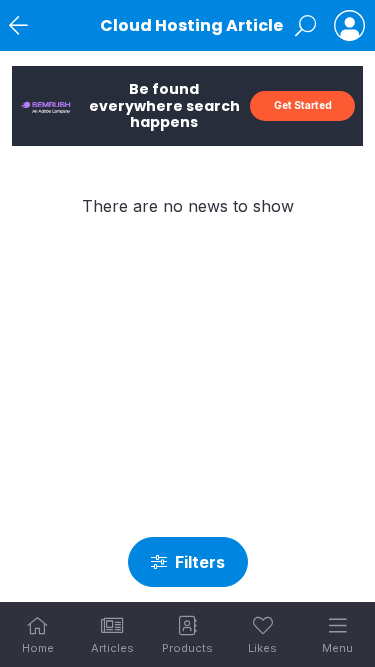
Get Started (303, 105)
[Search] (305, 26)
